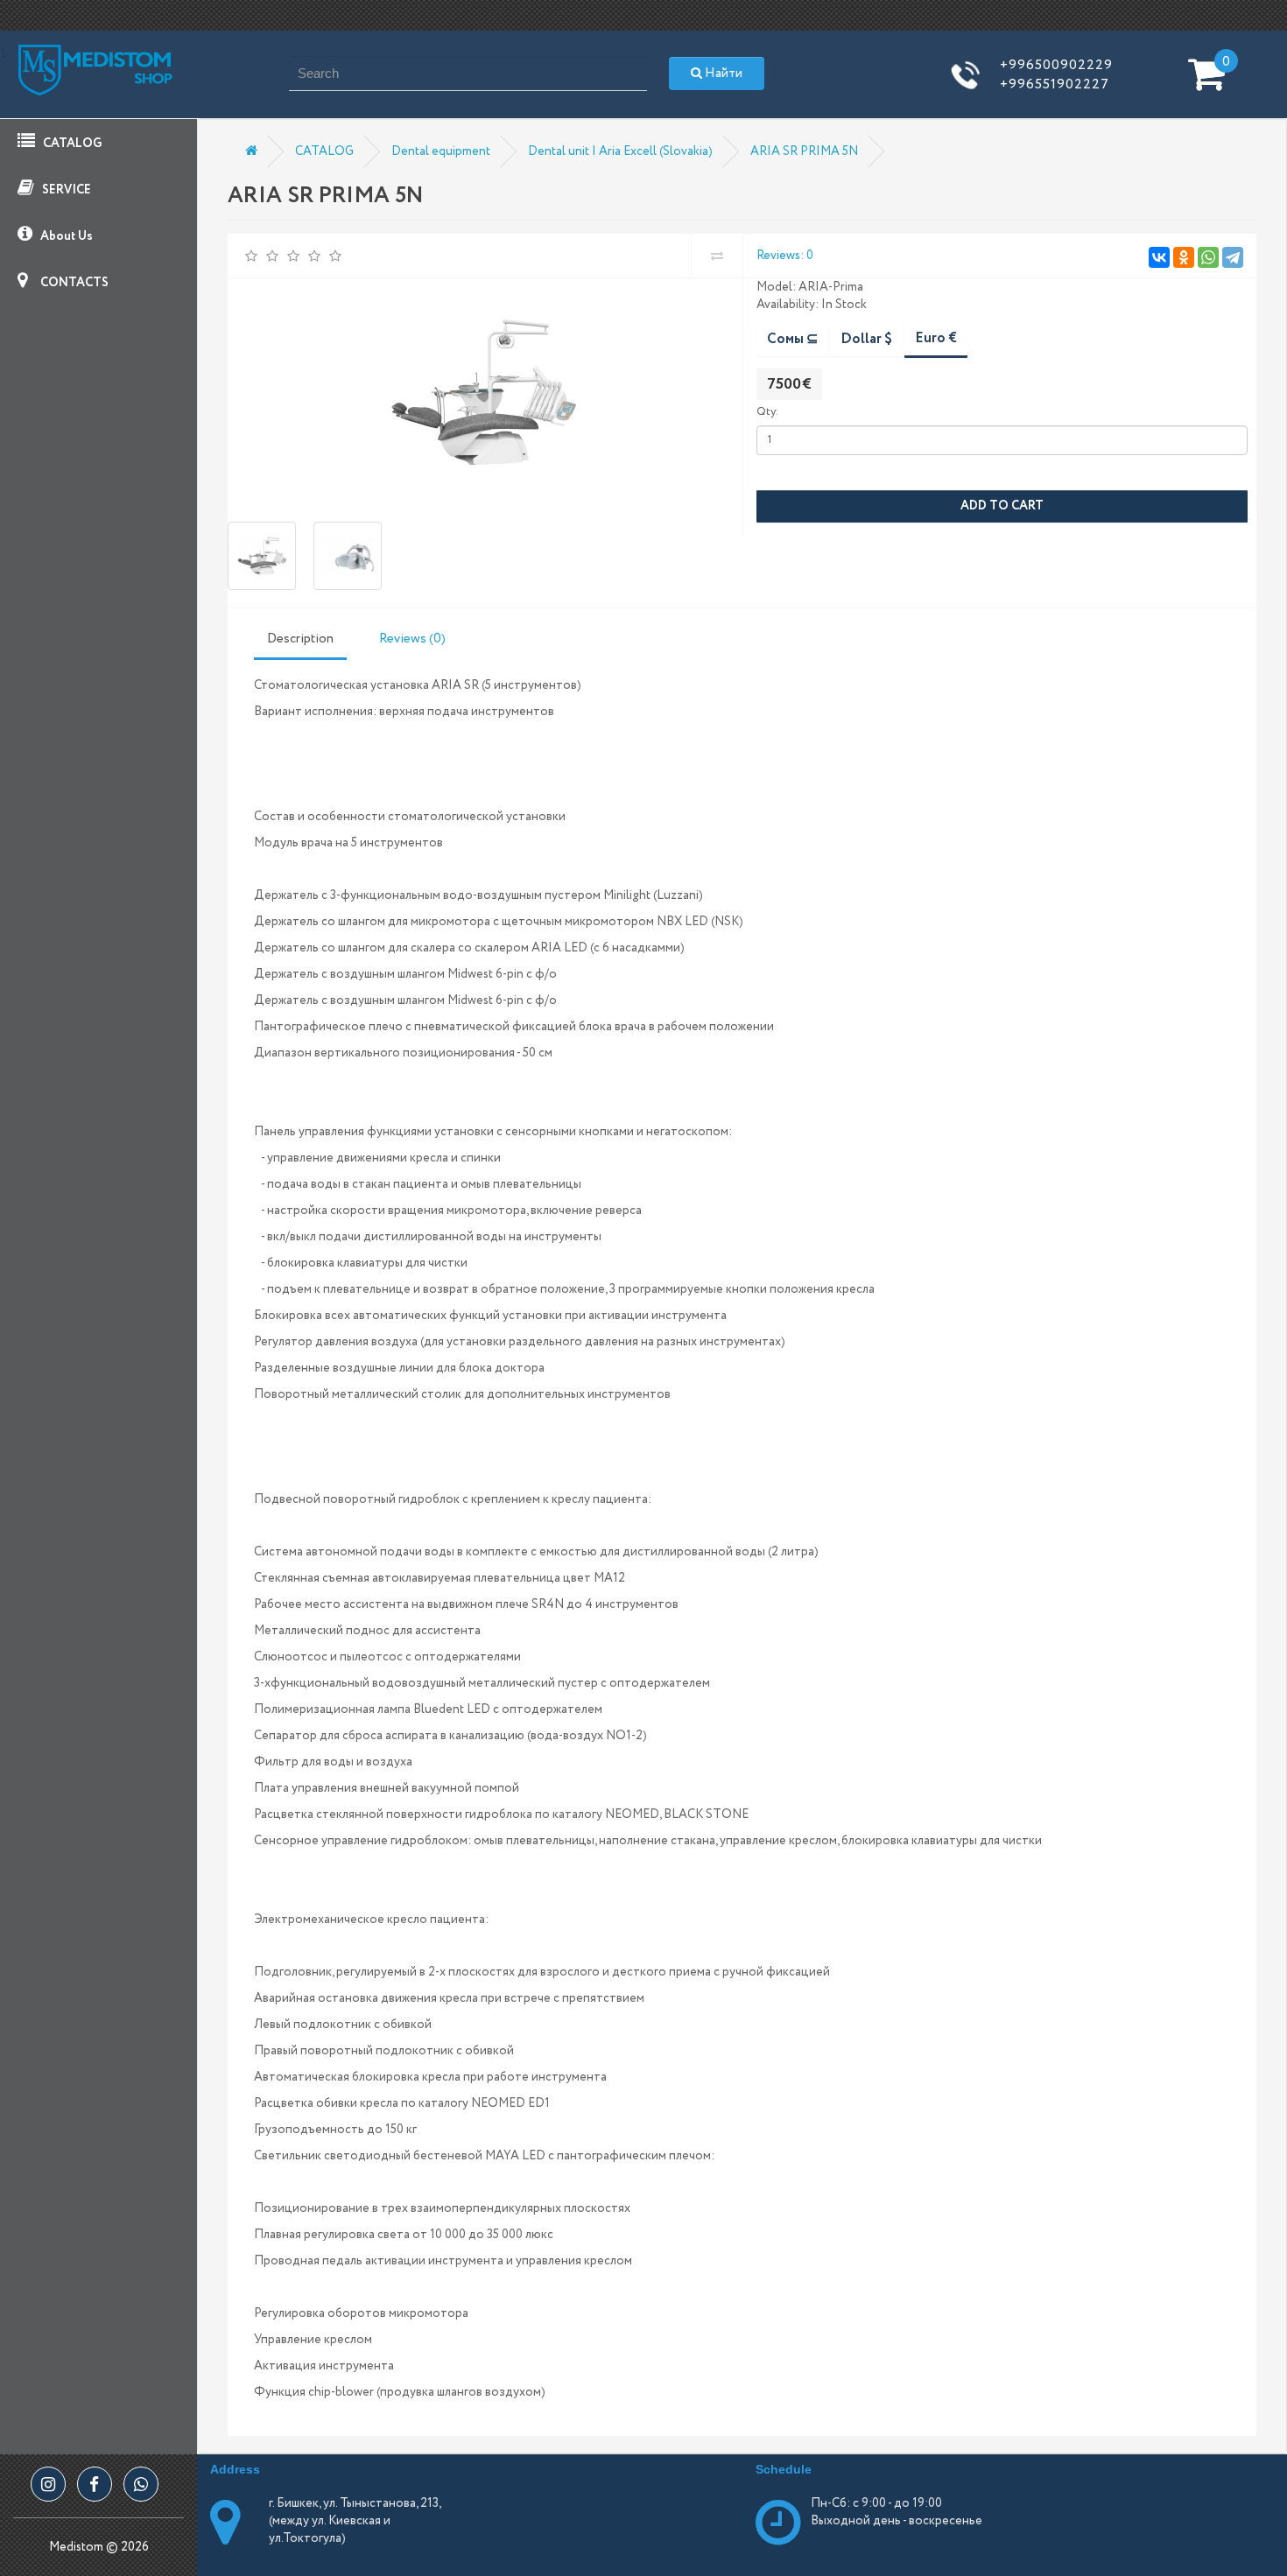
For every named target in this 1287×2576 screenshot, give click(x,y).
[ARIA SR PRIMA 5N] (483, 391)
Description (300, 639)
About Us (65, 236)
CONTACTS (73, 283)
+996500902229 (1056, 65)
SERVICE (65, 190)
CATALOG (71, 144)
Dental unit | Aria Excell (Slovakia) (620, 151)
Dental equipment (441, 151)
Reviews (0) (412, 639)
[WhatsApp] (1208, 257)
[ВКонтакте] (1159, 257)
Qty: (767, 412)
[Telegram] (1233, 257)
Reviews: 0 (785, 256)
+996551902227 (1055, 84)
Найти (722, 74)
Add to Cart (1002, 506)
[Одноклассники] (1184, 257)
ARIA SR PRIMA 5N (804, 151)
